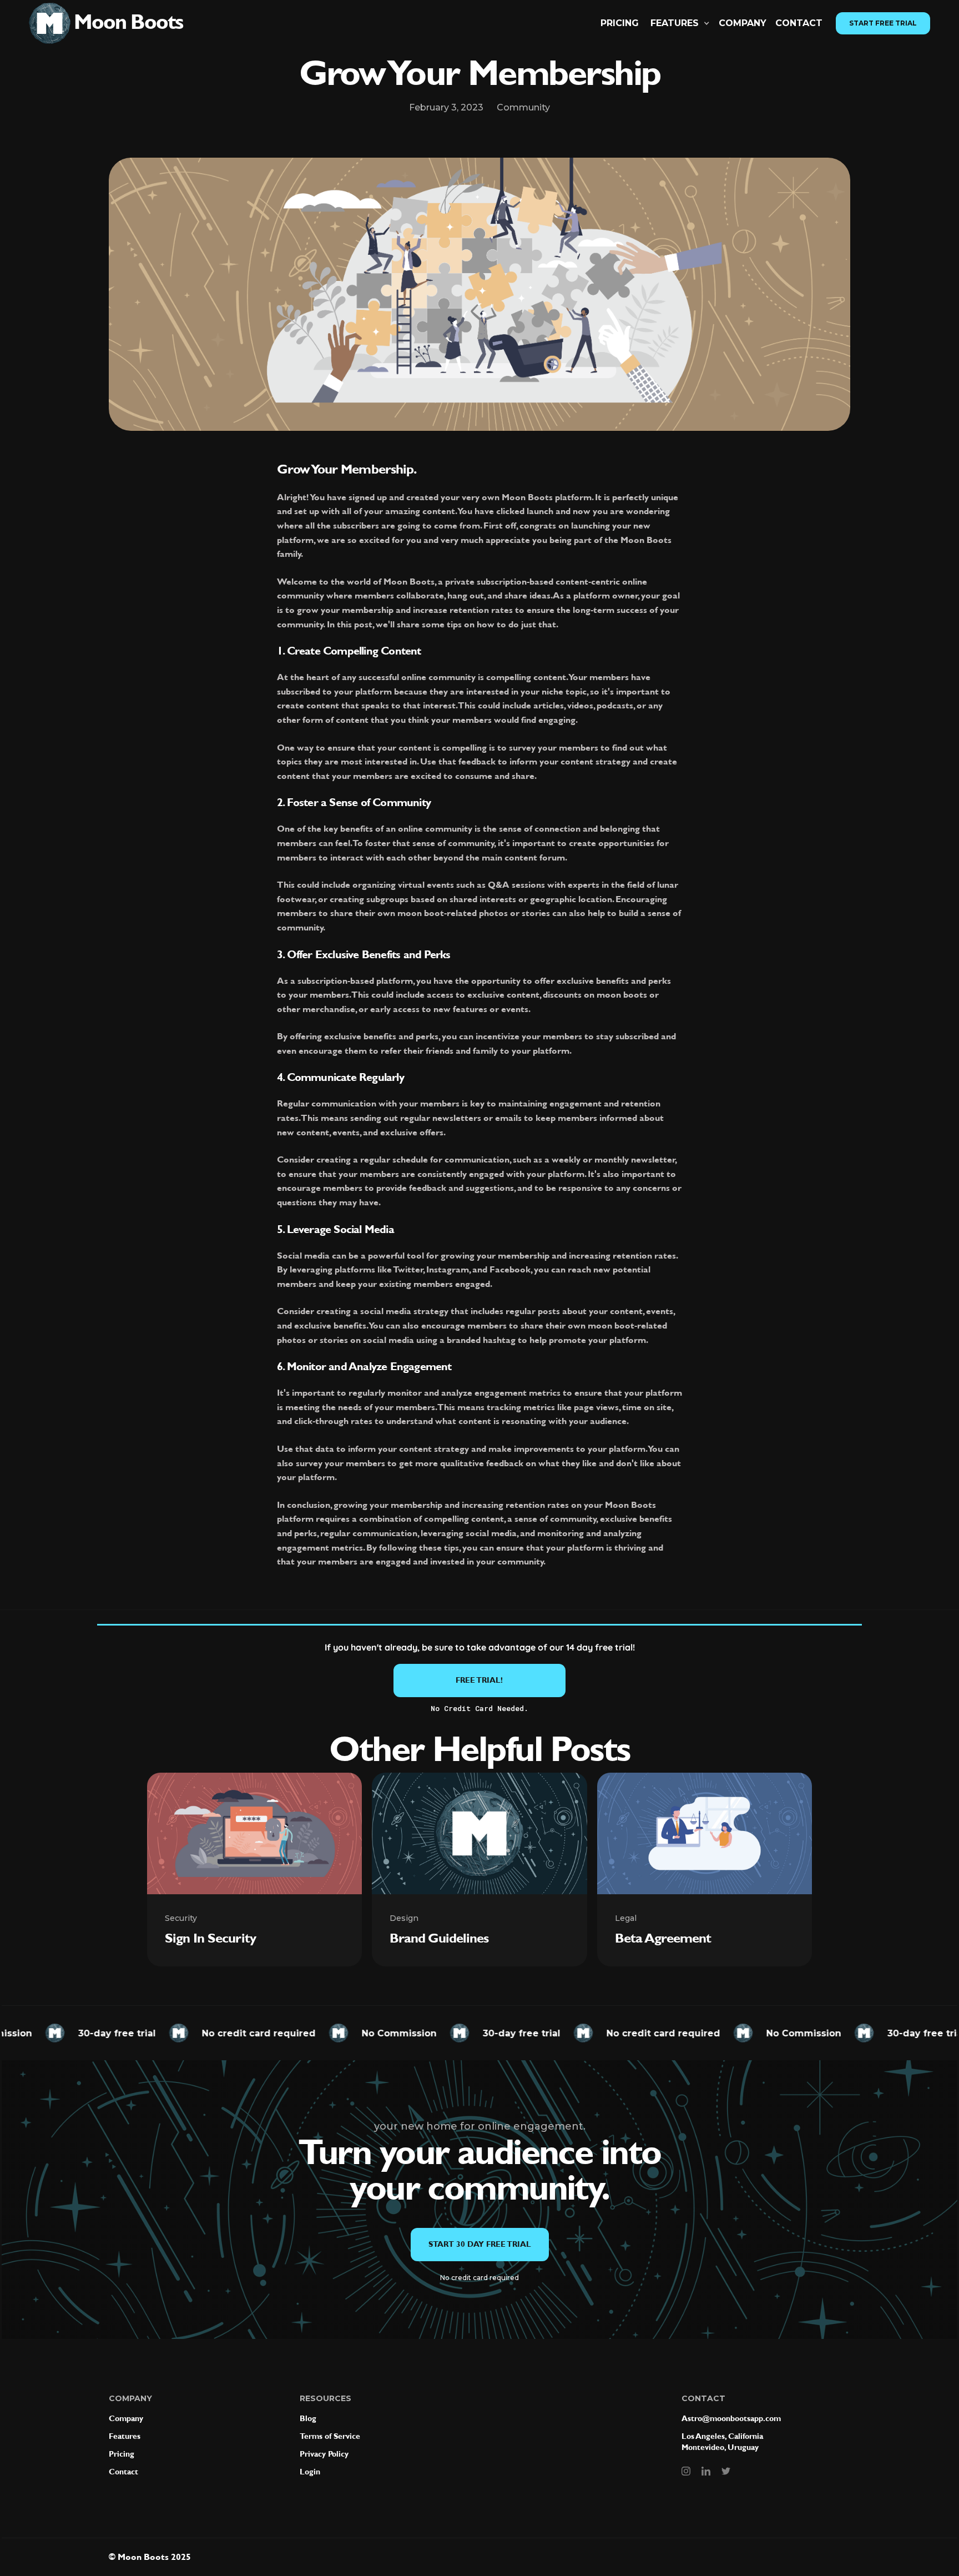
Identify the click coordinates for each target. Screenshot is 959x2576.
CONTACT (799, 23)
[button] (680, 23)
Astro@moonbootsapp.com (731, 2419)
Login (310, 2472)
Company (743, 23)
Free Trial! (479, 1680)
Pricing (620, 23)
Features (125, 2436)
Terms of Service (330, 2436)
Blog (308, 2419)
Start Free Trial (883, 23)
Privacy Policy (324, 2454)
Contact (123, 2472)
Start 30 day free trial (480, 2244)
